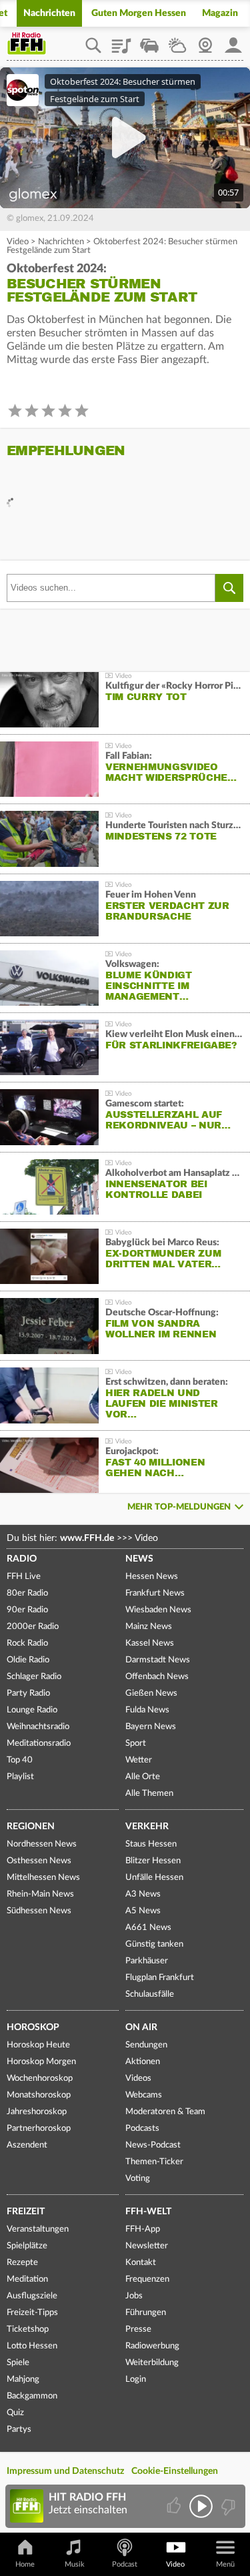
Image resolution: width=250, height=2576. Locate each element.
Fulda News (147, 1710)
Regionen (31, 1827)
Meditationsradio (39, 1743)
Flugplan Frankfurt (160, 1978)
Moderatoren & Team (165, 2112)
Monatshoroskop (39, 2095)
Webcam (205, 41)
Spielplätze (27, 2246)
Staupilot (149, 41)
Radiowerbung (152, 2346)
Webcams (144, 2095)
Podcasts (142, 2129)
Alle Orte (143, 1777)
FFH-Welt (148, 2212)
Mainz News (149, 1627)
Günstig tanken (154, 1944)
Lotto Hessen (32, 2346)
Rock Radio (27, 1643)
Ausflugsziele (32, 2296)
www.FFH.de (87, 1538)
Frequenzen (147, 2279)
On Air (141, 2027)
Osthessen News (39, 1861)
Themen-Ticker (154, 2162)
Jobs (134, 2296)
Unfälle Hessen (154, 1878)
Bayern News (151, 1727)
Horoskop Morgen (41, 2062)
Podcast (125, 2564)
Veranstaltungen (38, 2229)
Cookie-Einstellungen (175, 2471)
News (139, 1559)
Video (18, 242)
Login (136, 2379)
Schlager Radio (34, 1677)
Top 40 (20, 1760)
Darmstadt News (158, 1660)
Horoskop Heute (38, 2045)
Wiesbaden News (158, 1610)
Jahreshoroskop (37, 2112)
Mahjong (23, 2379)
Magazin (220, 13)
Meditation (27, 2279)
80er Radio (27, 1593)
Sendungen (146, 2045)
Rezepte (22, 2263)
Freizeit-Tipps (32, 2313)
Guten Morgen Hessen (139, 13)
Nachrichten (49, 13)
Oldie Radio (28, 1660)
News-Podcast (153, 2145)
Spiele (18, 2363)
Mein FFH (233, 41)
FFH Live (24, 1577)
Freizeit (26, 2212)
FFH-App (143, 2229)
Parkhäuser (147, 1961)
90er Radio (27, 1610)
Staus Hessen (151, 1844)
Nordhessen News (42, 1844)
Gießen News (151, 1693)
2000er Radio (33, 1627)
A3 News (143, 1894)
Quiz (15, 2413)
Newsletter (147, 2246)
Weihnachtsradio (38, 1727)
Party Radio (28, 1693)
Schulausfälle (150, 1994)
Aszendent (27, 2145)
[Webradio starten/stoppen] (201, 2506)
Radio (22, 1559)
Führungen (146, 2313)
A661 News (148, 1928)
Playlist (121, 41)
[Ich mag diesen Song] (175, 2506)
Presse (138, 2329)
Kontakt (141, 2263)
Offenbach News (157, 1677)
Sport (136, 1743)
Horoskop (33, 2027)
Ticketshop (28, 2329)
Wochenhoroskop (40, 2078)
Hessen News (152, 1577)
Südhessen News (39, 1911)
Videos (138, 2078)
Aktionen (143, 2062)
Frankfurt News (155, 1593)
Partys (19, 2430)
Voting (138, 2179)
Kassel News (150, 1643)
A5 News (143, 1911)
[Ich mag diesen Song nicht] (227, 2506)
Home (25, 2564)
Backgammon (32, 2396)
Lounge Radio (32, 1710)
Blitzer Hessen (153, 1861)
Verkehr (147, 1827)
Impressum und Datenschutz (65, 2471)
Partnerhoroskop (39, 2129)
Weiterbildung (152, 2363)
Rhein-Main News (40, 1894)
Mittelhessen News (43, 1878)
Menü (225, 2564)
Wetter (177, 41)
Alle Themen (149, 1794)
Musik (75, 2564)
